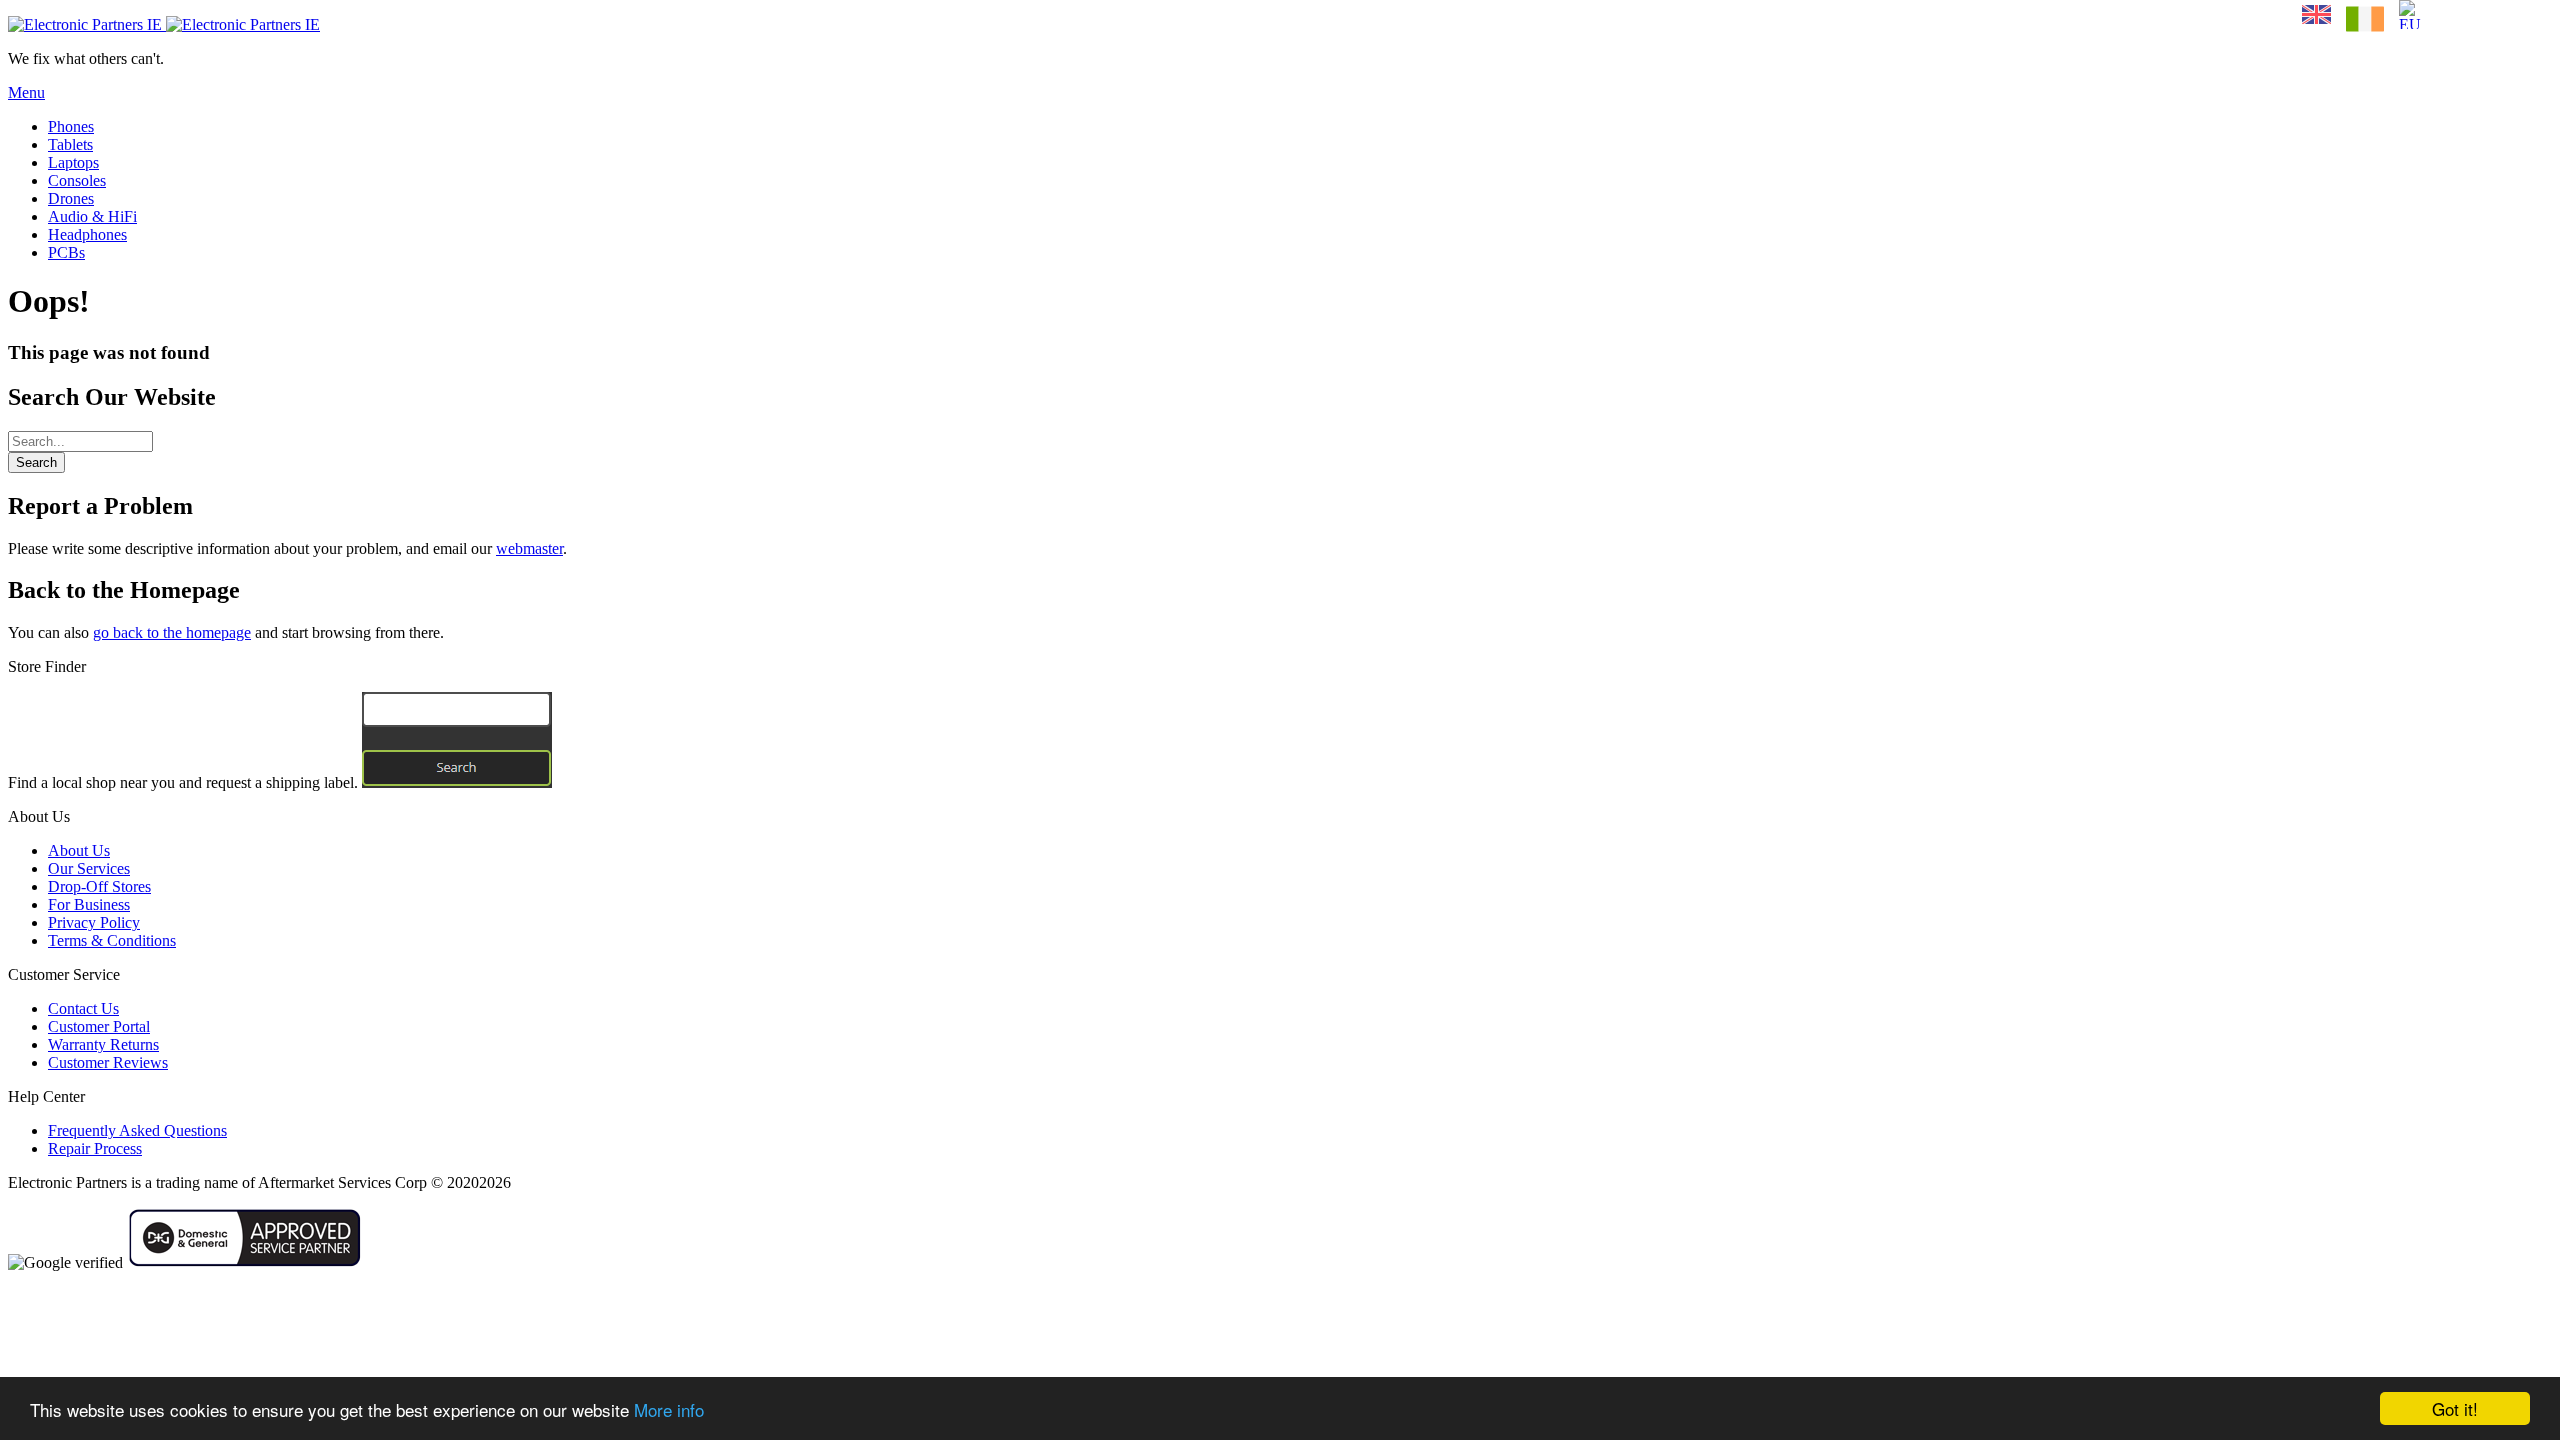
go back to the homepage (172, 632)
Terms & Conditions (112, 940)
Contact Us (83, 1008)
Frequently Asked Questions (137, 1130)
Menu (26, 92)
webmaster (529, 548)
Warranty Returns (103, 1044)
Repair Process (95, 1148)
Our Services (89, 868)
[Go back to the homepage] (164, 24)
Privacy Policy (94, 922)
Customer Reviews (108, 1062)
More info (669, 1409)
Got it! (2455, 1408)
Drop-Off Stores (99, 886)
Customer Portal (99, 1026)
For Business (89, 904)
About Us (79, 850)
